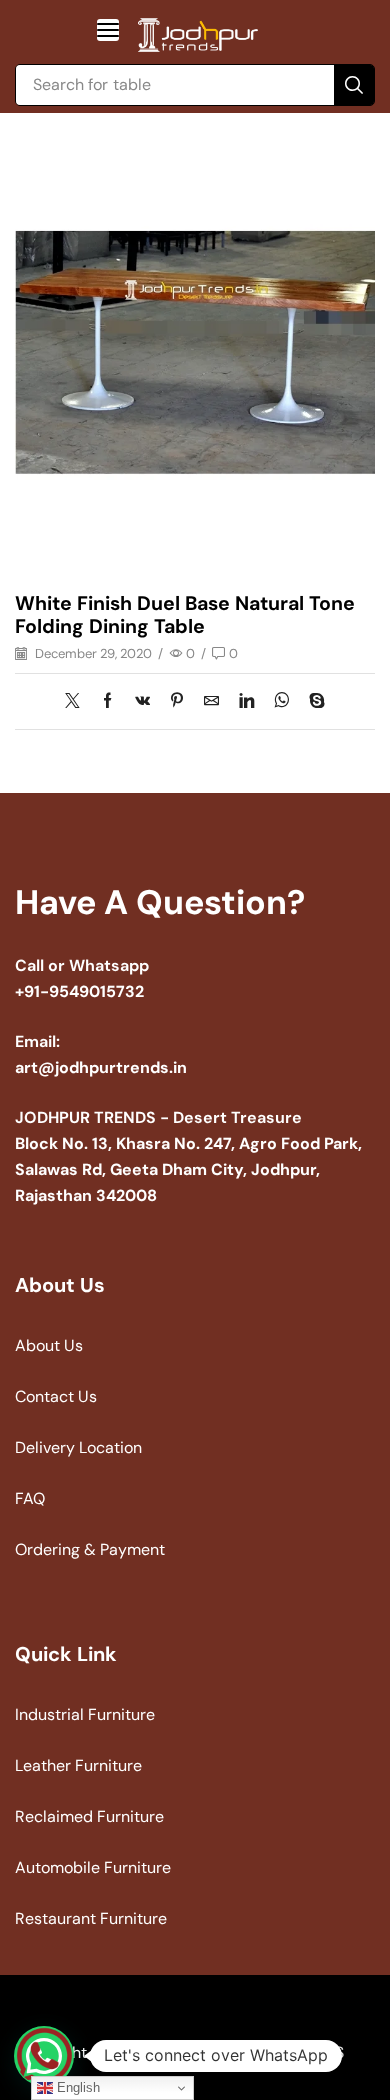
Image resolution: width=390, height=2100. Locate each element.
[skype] (312, 702)
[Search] (354, 85)
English (76, 2087)
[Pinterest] (177, 702)
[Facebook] (107, 702)
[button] (108, 30)
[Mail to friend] (211, 702)
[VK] (142, 702)
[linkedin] (246, 702)
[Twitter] (77, 702)
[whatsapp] (281, 702)
